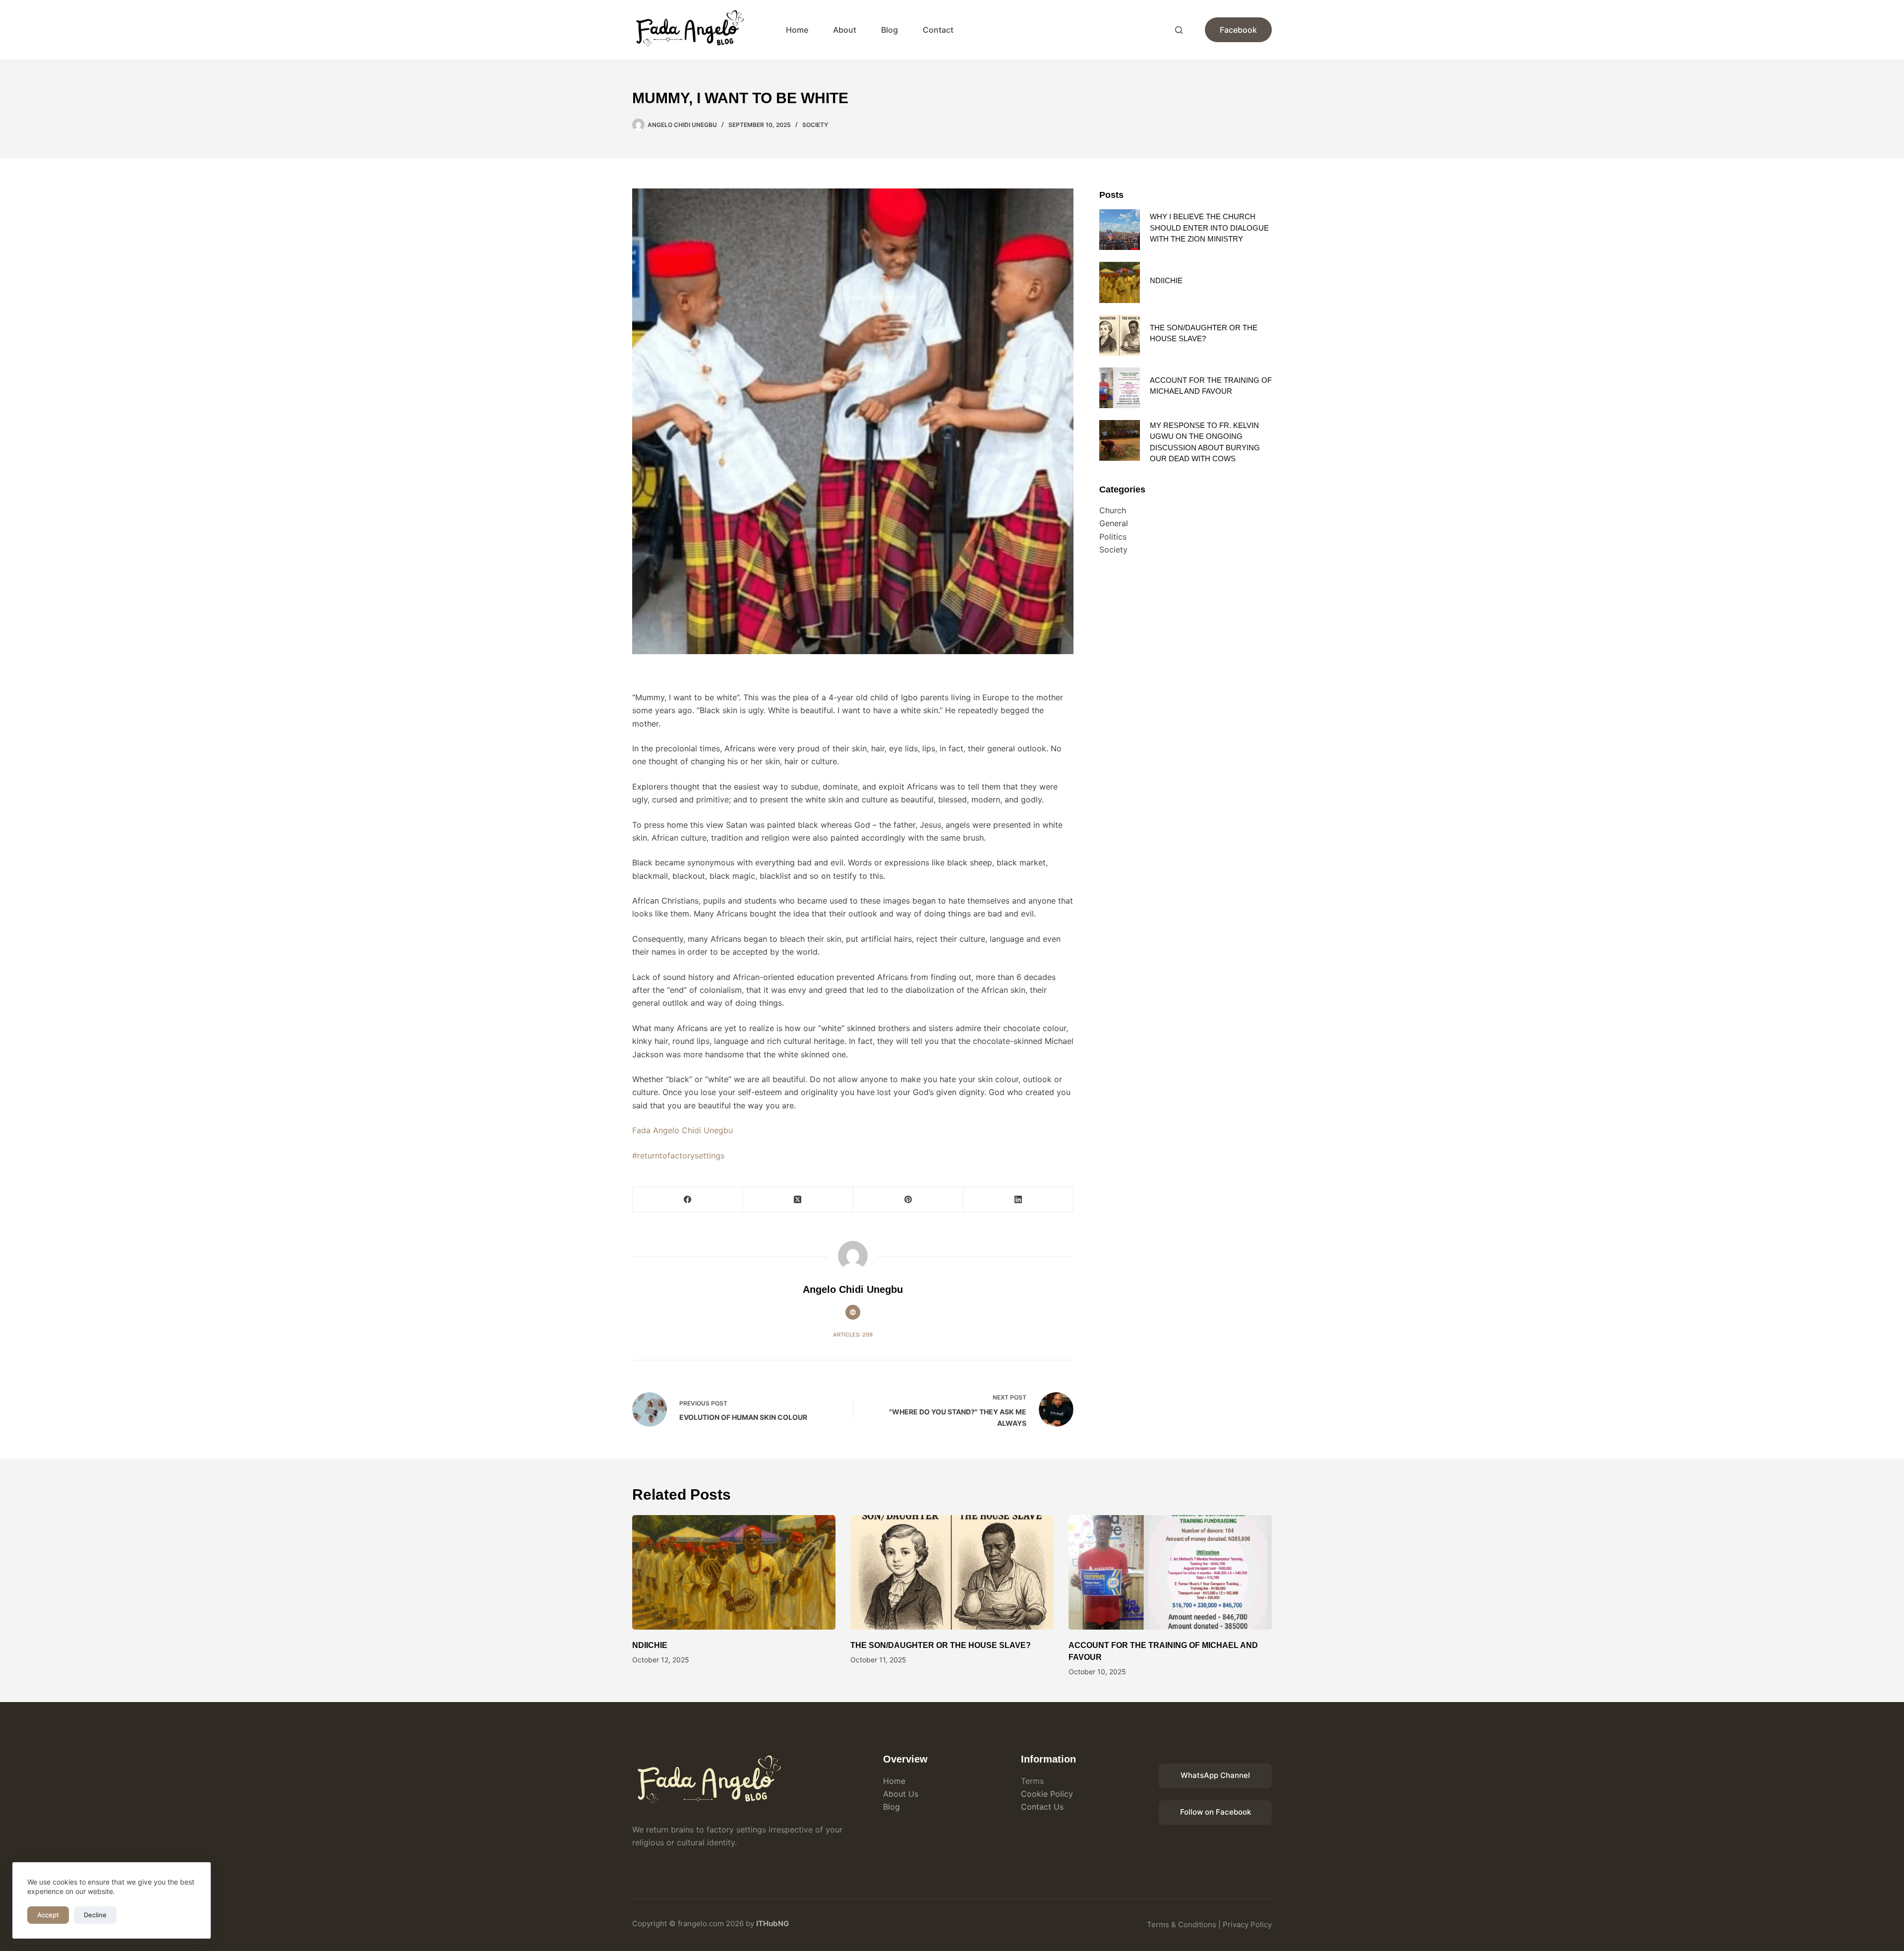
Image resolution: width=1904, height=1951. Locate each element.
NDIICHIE (1166, 280)
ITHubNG (773, 1923)
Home (797, 30)
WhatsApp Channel (1215, 1775)
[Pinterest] (908, 1200)
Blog (890, 30)
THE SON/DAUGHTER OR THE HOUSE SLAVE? (941, 1645)
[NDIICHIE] (1120, 282)
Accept (48, 1915)
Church (1113, 510)
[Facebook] (688, 1200)
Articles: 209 (853, 1335)
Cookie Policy (1047, 1794)
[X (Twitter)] (798, 1200)
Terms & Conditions (1182, 1924)
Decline (95, 1915)
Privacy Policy (1247, 1924)
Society (815, 125)
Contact (938, 30)
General (1114, 523)
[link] (683, 1130)
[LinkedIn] (1018, 1200)
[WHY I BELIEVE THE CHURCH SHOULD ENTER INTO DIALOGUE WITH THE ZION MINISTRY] (1120, 230)
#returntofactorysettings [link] (678, 1156)
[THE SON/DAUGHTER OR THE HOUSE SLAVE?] (1120, 335)
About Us (901, 1794)
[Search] (1179, 30)
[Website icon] (853, 1312)
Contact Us (1042, 1807)
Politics (1113, 537)
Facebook (1238, 30)
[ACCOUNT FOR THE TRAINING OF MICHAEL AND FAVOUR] (1120, 388)
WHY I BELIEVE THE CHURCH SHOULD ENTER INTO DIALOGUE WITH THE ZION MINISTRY (1209, 228)
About (845, 30)
